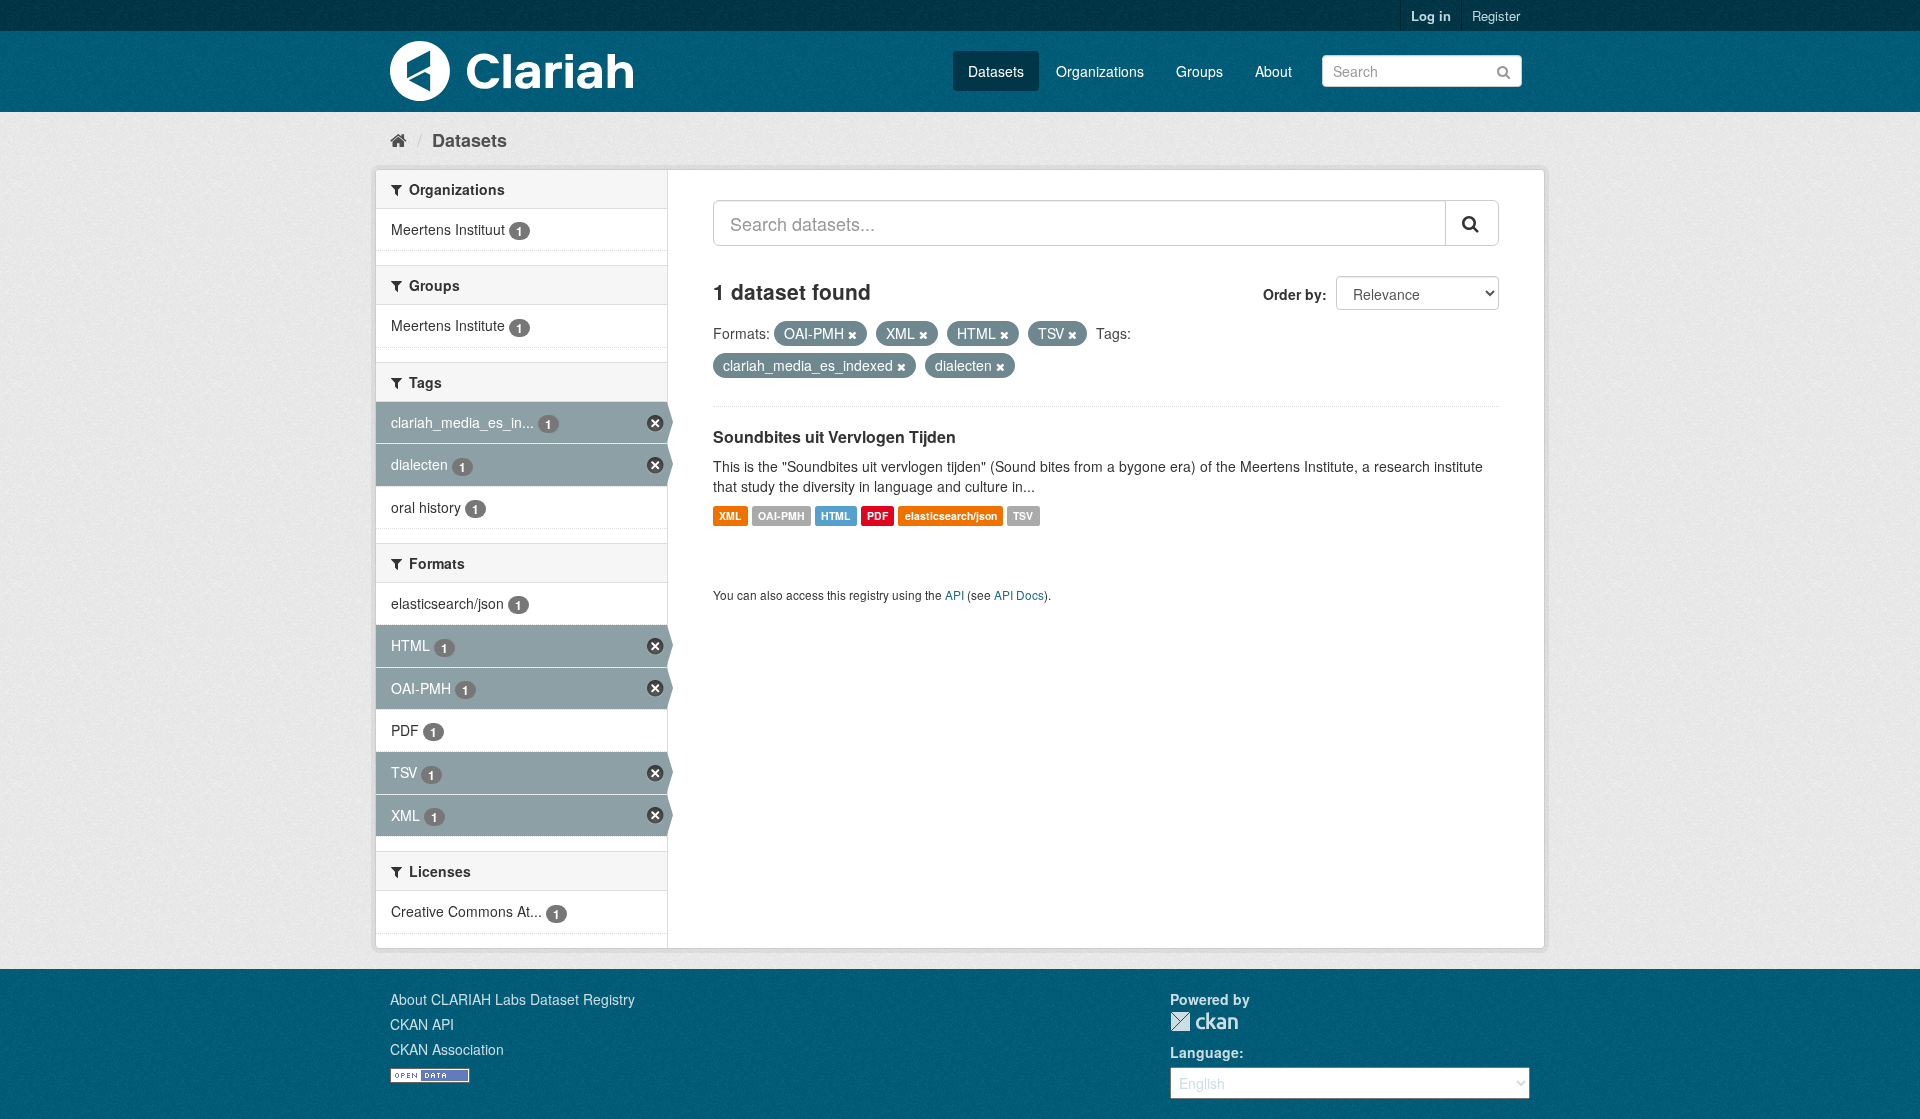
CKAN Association (447, 1049)
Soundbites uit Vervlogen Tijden (834, 436)
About (1273, 71)
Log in (1431, 15)
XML (730, 515)
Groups (1199, 71)
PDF (877, 515)
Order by (1292, 294)
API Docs (1019, 594)
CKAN (1204, 1021)
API (954, 594)
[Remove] (852, 334)
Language (1204, 1052)
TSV (1023, 515)
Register (1496, 15)
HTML (835, 515)
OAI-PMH (781, 515)
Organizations (1100, 71)
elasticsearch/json (951, 515)
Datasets (996, 71)
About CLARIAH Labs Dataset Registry (512, 999)
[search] (1472, 223)
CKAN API (422, 1024)
